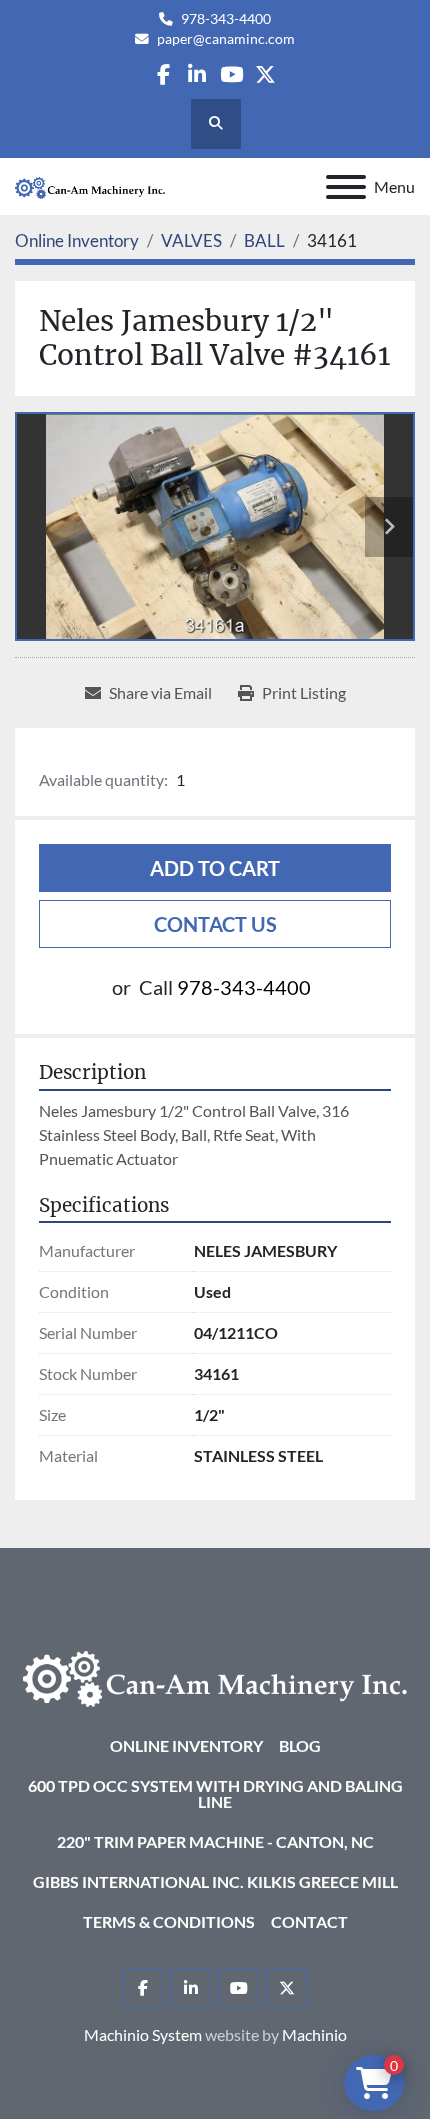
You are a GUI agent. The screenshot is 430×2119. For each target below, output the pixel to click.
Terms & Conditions (169, 1921)
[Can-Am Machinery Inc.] (215, 1676)
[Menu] (346, 187)
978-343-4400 (226, 19)
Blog (300, 1745)
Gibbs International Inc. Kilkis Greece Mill (215, 1881)
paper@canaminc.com (226, 39)
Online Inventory (186, 1745)
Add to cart (215, 868)
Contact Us (215, 924)
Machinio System (143, 2034)
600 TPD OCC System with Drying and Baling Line (215, 1793)
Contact (309, 1921)
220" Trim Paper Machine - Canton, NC (215, 1841)
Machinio (314, 2034)
